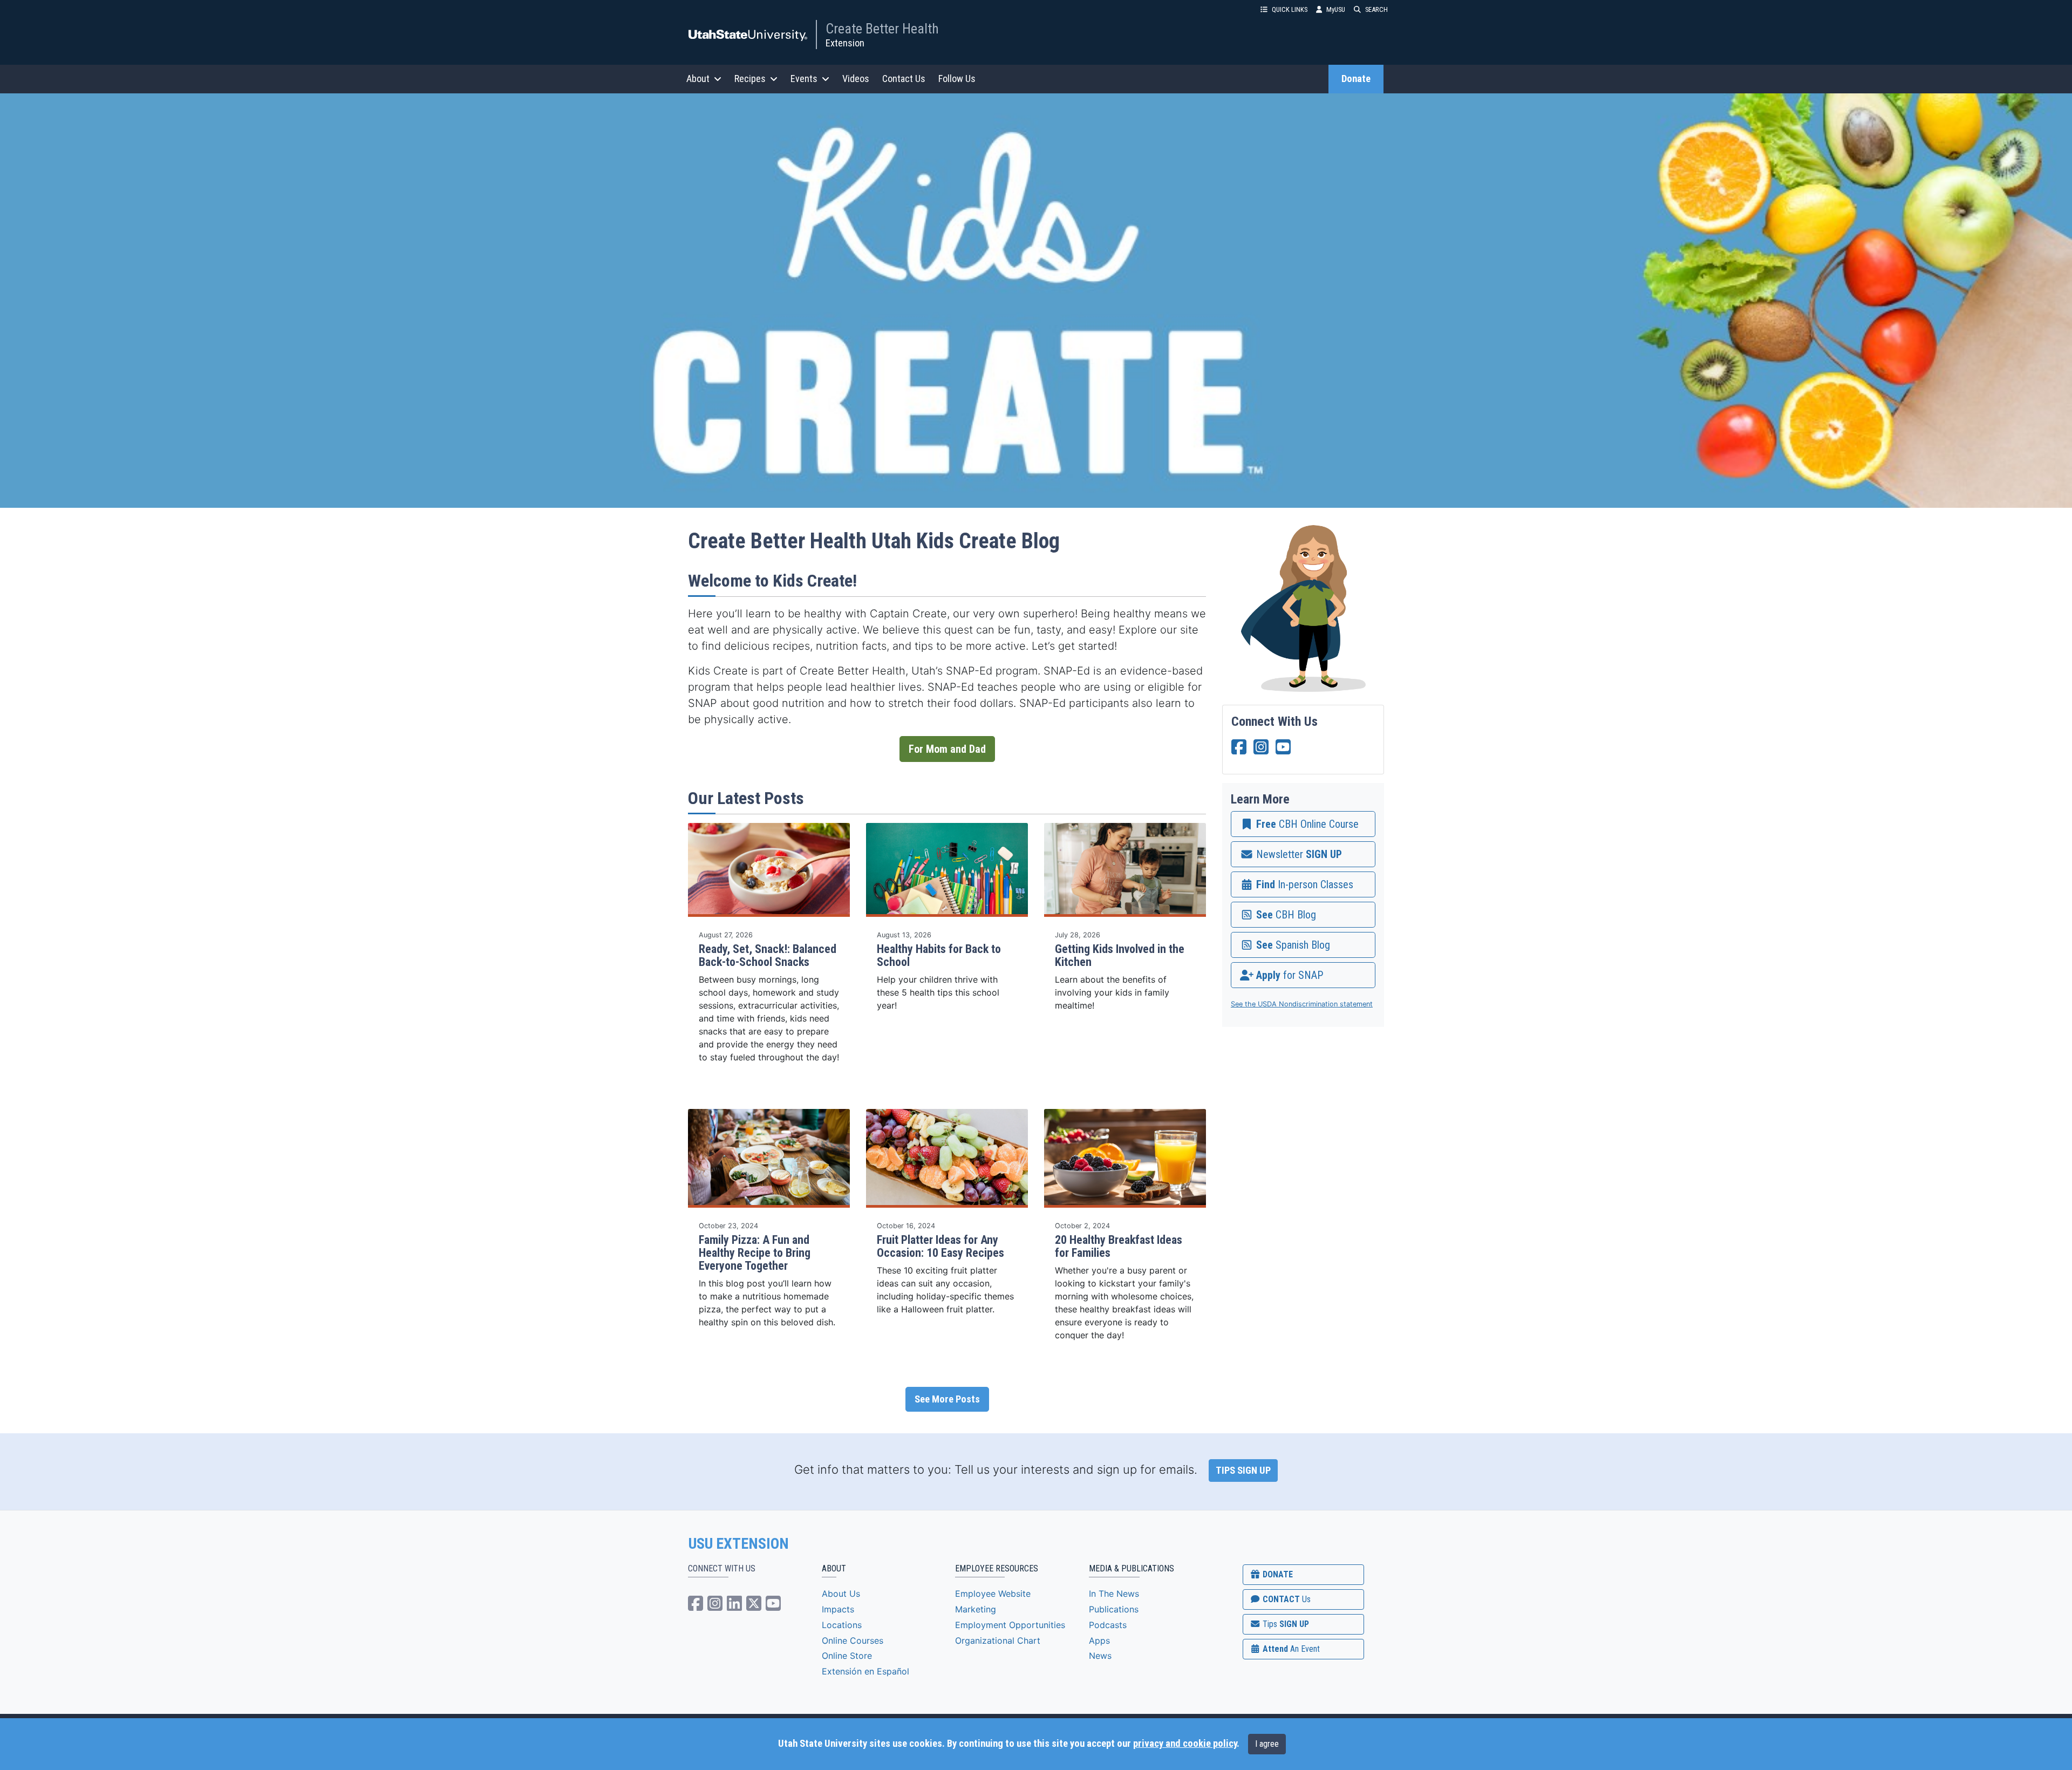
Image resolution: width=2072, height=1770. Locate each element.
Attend (1290, 1649)
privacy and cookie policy (1185, 1744)
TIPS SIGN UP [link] (1243, 1471)
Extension (845, 43)
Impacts (838, 1609)
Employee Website (993, 1594)
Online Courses (853, 1640)
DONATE (1277, 1574)
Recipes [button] (750, 79)
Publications (1114, 1609)
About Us (841, 1594)
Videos (856, 79)
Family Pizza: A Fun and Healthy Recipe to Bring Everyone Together (755, 1253)
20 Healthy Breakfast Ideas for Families (1119, 1246)
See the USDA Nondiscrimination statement (1302, 1004)
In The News (1114, 1594)
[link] (1303, 824)
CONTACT (1286, 1599)
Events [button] (804, 79)
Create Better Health (882, 29)
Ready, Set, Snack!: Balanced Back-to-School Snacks (768, 955)
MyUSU (1336, 9)
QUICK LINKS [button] (1290, 9)
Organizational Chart (998, 1640)
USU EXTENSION (739, 1544)
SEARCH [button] (1376, 9)
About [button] (698, 79)
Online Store (847, 1656)
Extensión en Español (865, 1671)
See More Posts (947, 1399)
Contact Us (904, 79)
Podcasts (1108, 1625)
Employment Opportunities (1010, 1625)
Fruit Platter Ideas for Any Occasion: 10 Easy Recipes (940, 1246)
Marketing (976, 1609)
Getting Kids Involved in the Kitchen (1120, 955)
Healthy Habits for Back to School (939, 955)
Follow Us (957, 79)
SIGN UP (1285, 1624)
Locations (842, 1625)
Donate (1356, 79)
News (1100, 1656)
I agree (1267, 1744)
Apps (1099, 1640)
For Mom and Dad (947, 749)
